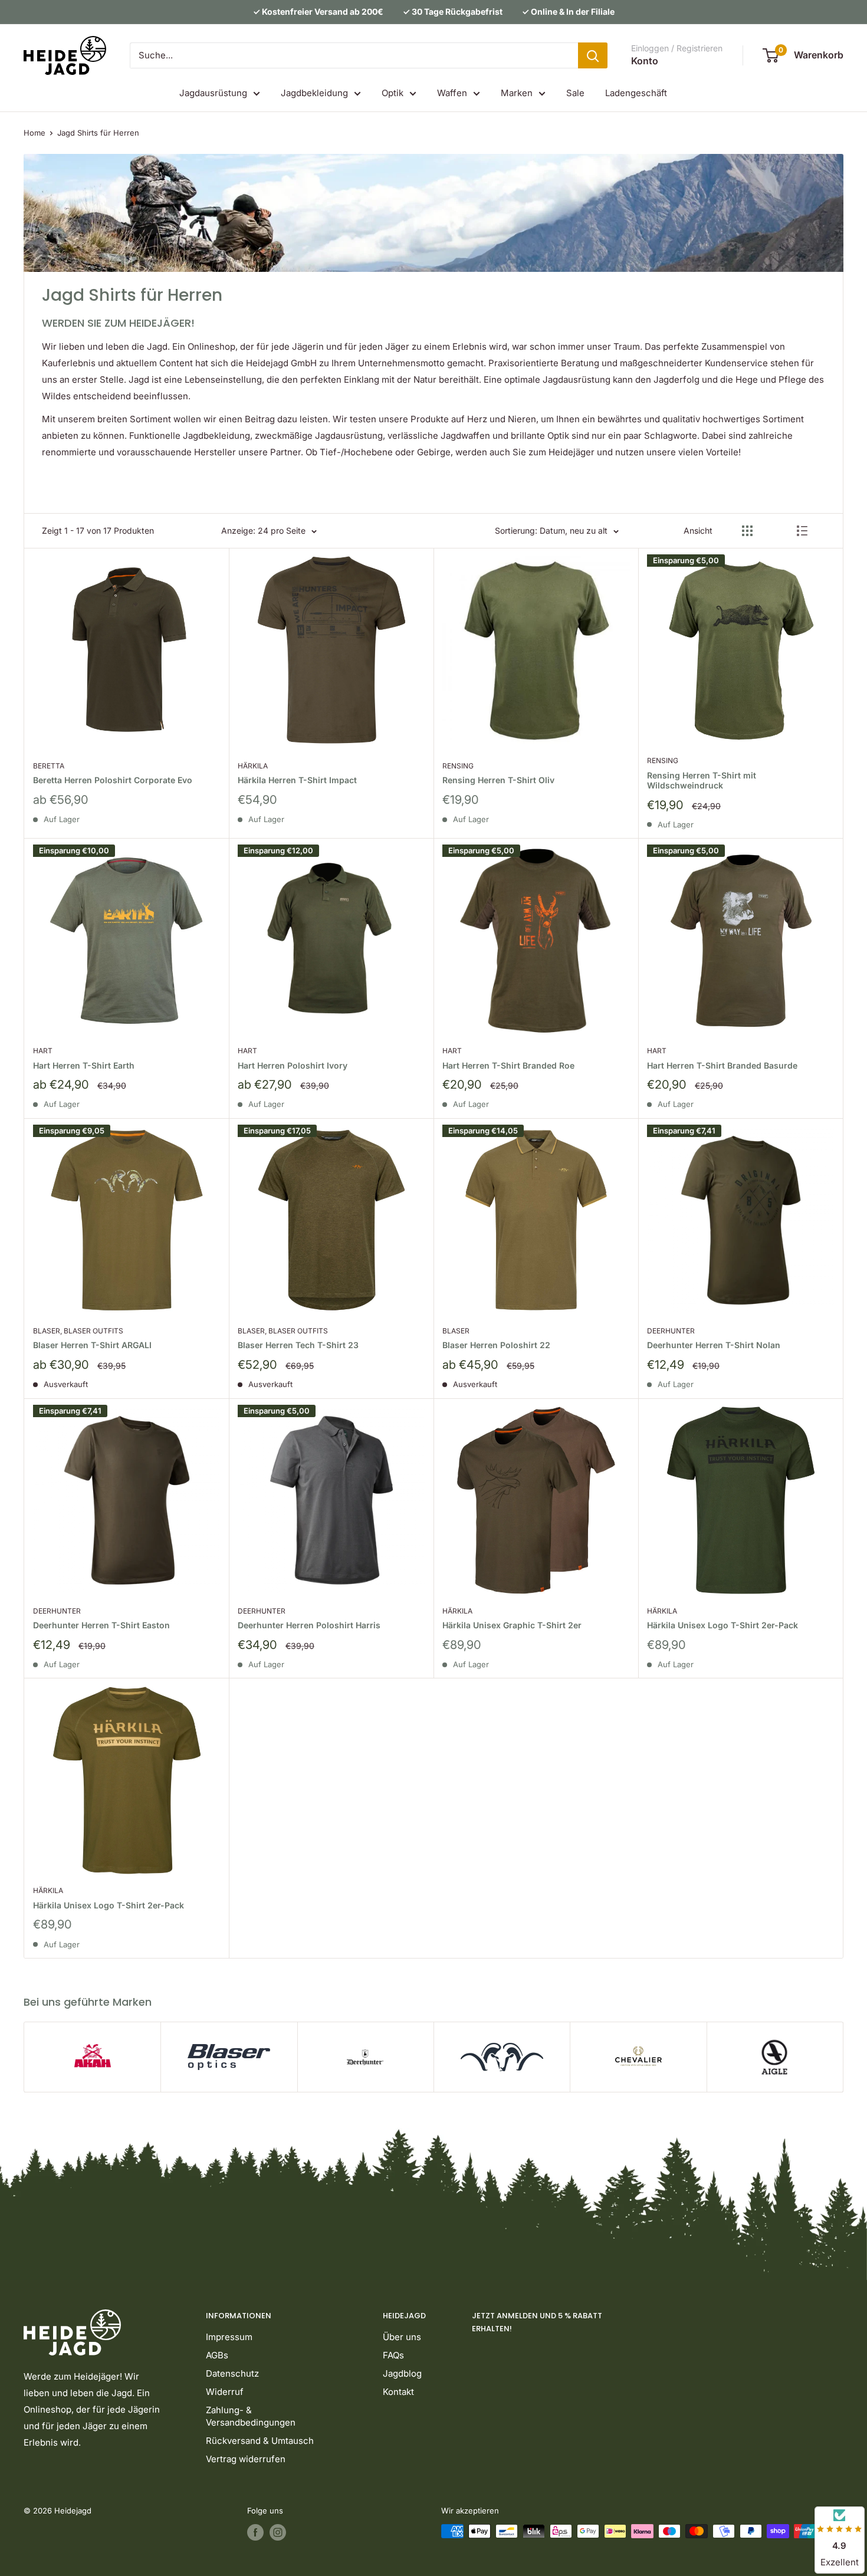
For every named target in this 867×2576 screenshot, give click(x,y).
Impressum (229, 2337)
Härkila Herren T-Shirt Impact (297, 780)
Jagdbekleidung (314, 93)
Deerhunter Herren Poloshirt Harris (309, 1625)
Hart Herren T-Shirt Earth (84, 1065)
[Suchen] (593, 55)
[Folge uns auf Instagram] (278, 2532)
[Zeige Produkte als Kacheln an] (747, 531)
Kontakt (398, 2392)
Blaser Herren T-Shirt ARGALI (92, 1345)
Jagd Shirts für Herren (98, 133)
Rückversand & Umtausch (260, 2441)
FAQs (393, 2355)
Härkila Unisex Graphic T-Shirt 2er (512, 1625)
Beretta (49, 766)
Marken (517, 93)
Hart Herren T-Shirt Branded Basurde (722, 1065)
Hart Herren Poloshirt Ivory (293, 1065)
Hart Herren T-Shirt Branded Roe (508, 1065)
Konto (645, 61)
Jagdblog (402, 2373)
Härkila (253, 766)
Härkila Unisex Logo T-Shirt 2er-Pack (722, 1625)
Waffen (452, 93)
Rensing (458, 766)
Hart (43, 1051)
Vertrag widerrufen (246, 2459)
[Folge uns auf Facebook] (255, 2532)
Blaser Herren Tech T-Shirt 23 (298, 1345)
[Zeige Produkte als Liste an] (802, 531)
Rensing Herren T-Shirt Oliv (498, 780)
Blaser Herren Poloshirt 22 (496, 1345)
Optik (393, 93)
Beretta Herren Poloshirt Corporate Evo (113, 780)
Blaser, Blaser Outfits (78, 1331)
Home (35, 133)
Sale (575, 93)
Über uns (402, 2337)
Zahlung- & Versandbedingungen (251, 2416)
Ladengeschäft (636, 93)
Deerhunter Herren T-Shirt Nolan (714, 1345)
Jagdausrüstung (213, 93)
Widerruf (225, 2392)
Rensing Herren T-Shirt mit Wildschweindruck (702, 781)
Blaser (456, 1331)
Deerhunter (671, 1331)
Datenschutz (232, 2373)
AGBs (217, 2355)
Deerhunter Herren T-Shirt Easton (101, 1625)
